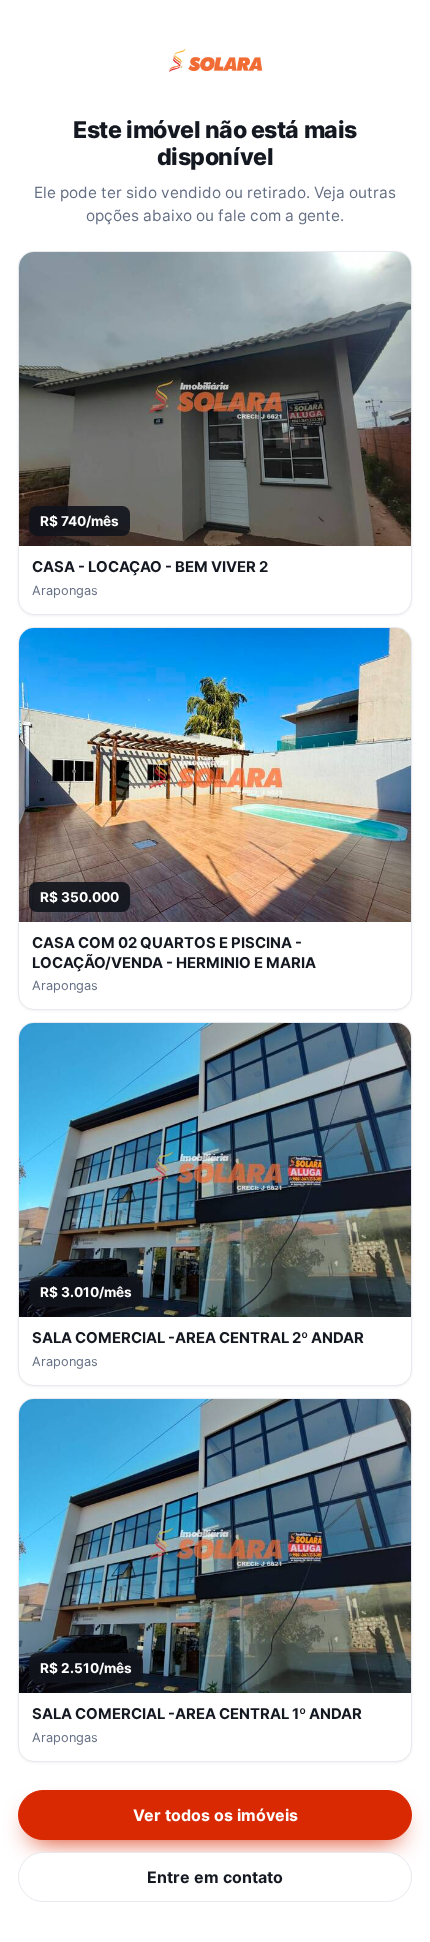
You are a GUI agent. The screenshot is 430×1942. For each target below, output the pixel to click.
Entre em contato (215, 1877)
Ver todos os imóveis (215, 1815)
